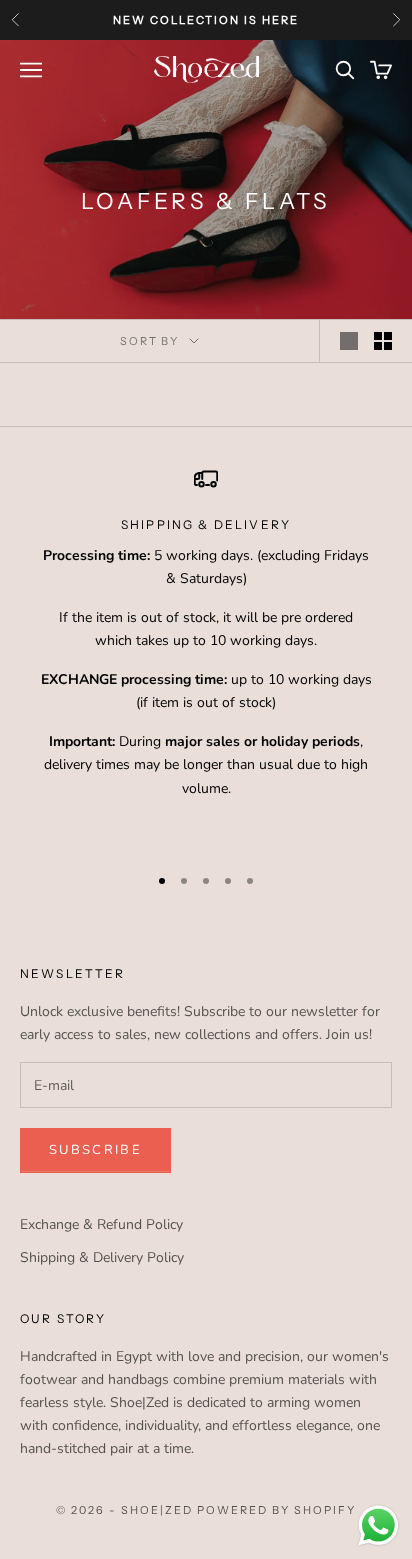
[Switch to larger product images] (349, 341)
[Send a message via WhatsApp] (378, 1525)
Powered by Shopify (276, 1510)
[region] (206, 656)
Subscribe (95, 1150)
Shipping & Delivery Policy (102, 1257)
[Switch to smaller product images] (383, 341)
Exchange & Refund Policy (101, 1224)
